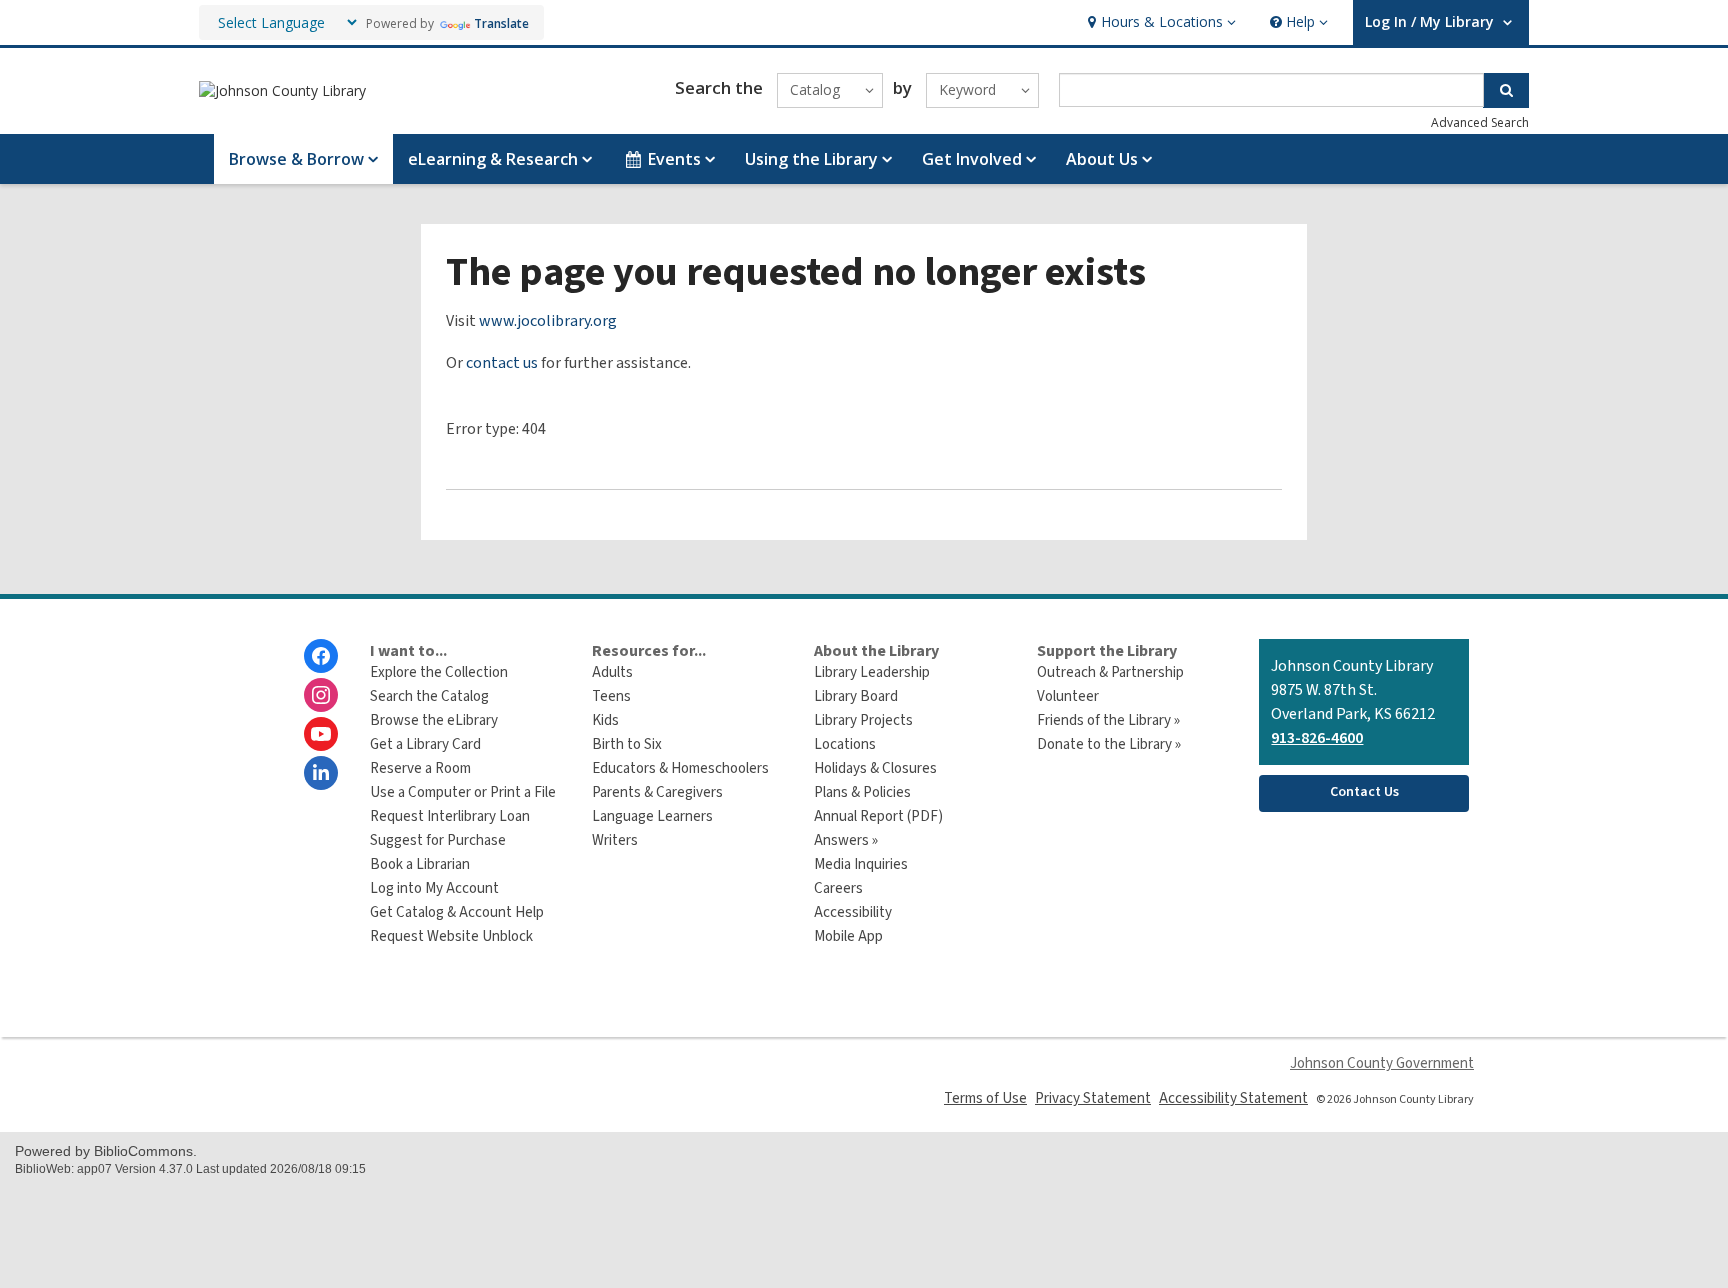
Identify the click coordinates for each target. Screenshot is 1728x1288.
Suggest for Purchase (438, 840)
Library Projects (863, 720)
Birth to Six (627, 744)
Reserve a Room (420, 768)
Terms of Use (985, 1098)
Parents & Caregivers (657, 792)
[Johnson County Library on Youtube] (321, 734)
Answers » (846, 840)
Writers (615, 840)
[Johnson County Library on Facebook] (321, 656)
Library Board (856, 696)
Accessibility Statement (1233, 1098)
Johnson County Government (1382, 1063)
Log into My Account (434, 888)
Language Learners (652, 816)
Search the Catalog (429, 696)
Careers (838, 888)
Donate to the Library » (1109, 744)
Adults (612, 672)
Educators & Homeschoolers (680, 768)
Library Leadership (872, 672)
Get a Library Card (425, 744)
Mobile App (848, 936)
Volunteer (1068, 696)
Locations (845, 744)
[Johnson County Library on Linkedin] (321, 773)
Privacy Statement (1093, 1098)
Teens (611, 696)
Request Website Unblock (451, 936)
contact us (502, 363)
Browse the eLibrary (434, 720)
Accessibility (853, 912)
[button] (1159, 22)
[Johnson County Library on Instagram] (321, 695)
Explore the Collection (439, 672)
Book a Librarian (420, 864)
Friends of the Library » (1108, 720)
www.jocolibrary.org (548, 321)
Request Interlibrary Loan (450, 816)
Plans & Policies (862, 792)
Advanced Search (1480, 122)
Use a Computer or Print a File (463, 792)
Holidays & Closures (875, 768)
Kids (605, 720)
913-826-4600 (1317, 738)
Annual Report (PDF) (878, 816)
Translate (501, 23)
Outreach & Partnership (1110, 672)
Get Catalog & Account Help (457, 912)
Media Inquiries (861, 864)
